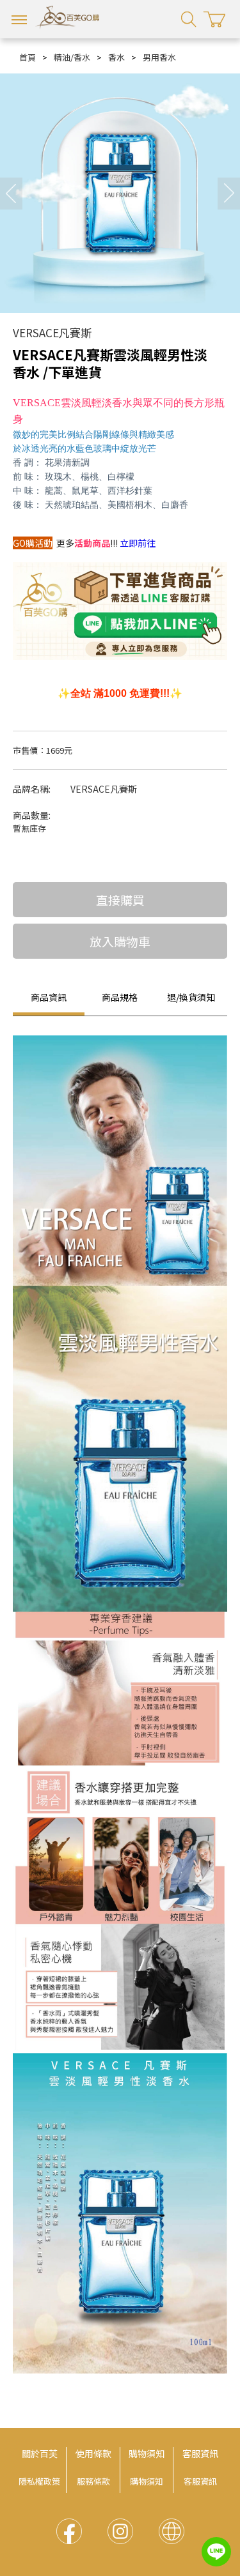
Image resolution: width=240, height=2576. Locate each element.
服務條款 (93, 2481)
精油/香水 (72, 57)
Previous (11, 194)
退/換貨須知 (191, 997)
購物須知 (147, 2453)
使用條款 (93, 2453)
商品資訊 (49, 997)
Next (229, 194)
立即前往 (138, 543)
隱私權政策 (39, 2481)
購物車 (214, 19)
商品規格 (120, 997)
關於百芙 (40, 2453)
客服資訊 (200, 2453)
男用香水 (159, 57)
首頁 (28, 57)
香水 (116, 57)
